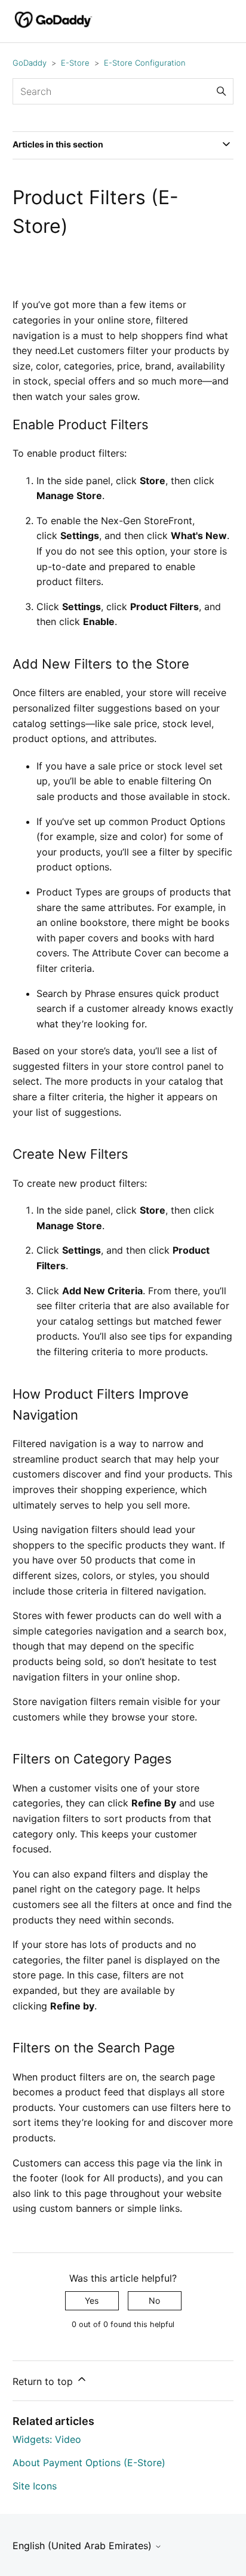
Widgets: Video (47, 2439)
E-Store (75, 63)
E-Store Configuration (145, 63)
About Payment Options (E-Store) (89, 2463)
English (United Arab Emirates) (84, 2546)
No (154, 2300)
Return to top (44, 2381)
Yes (92, 2300)
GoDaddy (30, 63)
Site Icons (35, 2486)
